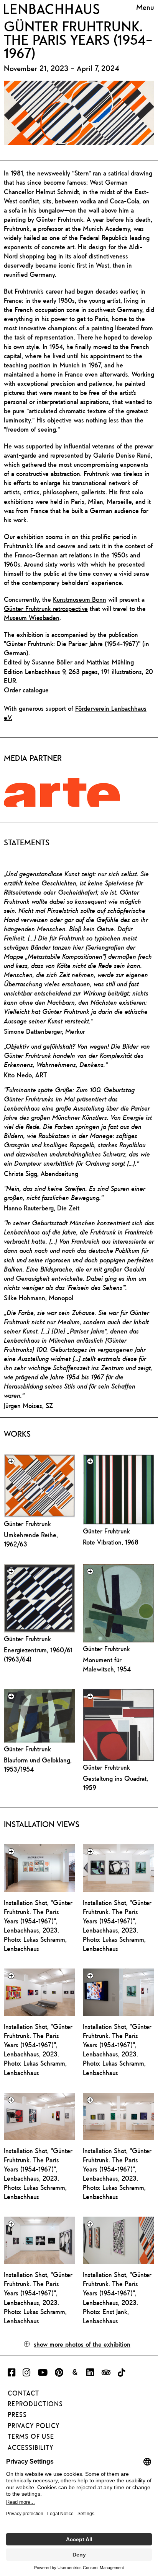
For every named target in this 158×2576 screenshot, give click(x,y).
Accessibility (31, 2448)
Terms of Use (31, 2436)
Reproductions (35, 2404)
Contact (23, 2393)
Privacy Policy (34, 2426)
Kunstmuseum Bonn (80, 599)
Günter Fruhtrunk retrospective (46, 608)
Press (17, 2415)
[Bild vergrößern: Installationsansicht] (39, 1868)
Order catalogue (26, 690)
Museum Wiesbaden (32, 618)
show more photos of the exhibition (82, 2344)
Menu (145, 8)
